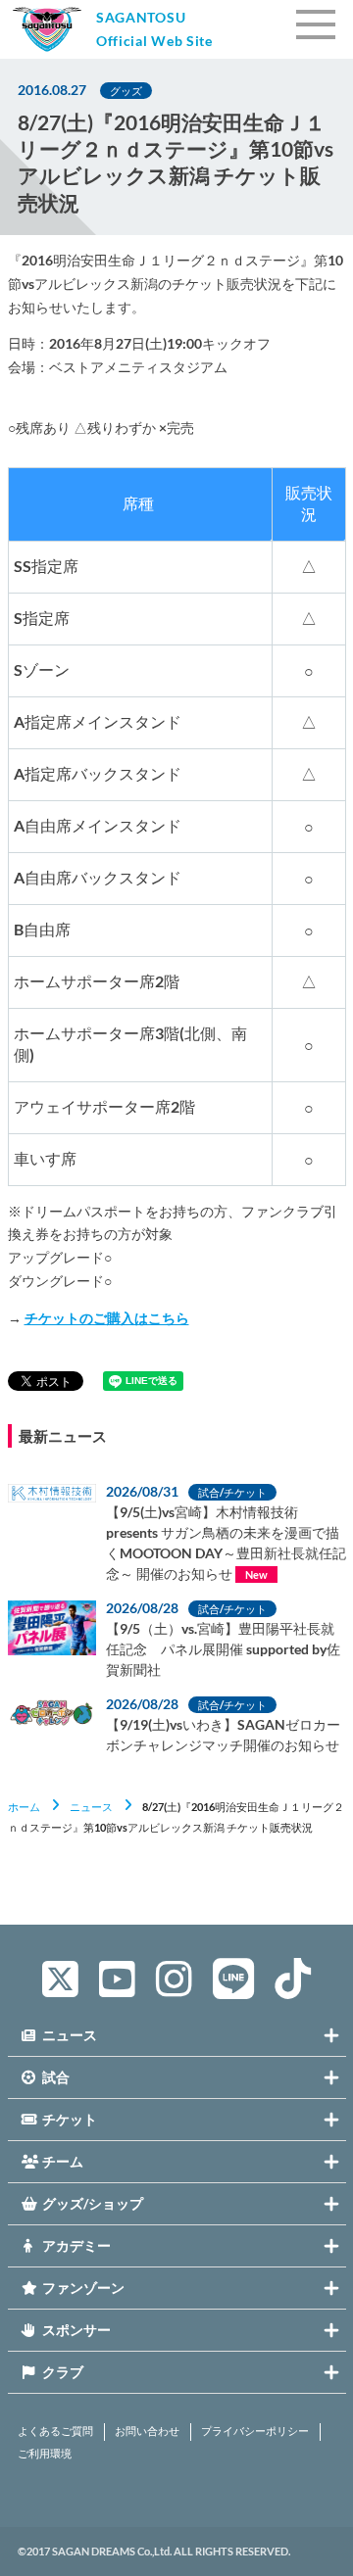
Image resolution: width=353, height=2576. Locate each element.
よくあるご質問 (55, 2431)
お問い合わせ (147, 2431)
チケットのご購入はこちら (107, 1318)
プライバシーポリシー (255, 2431)
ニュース (91, 1807)
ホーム (24, 1807)
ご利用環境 (45, 2454)
